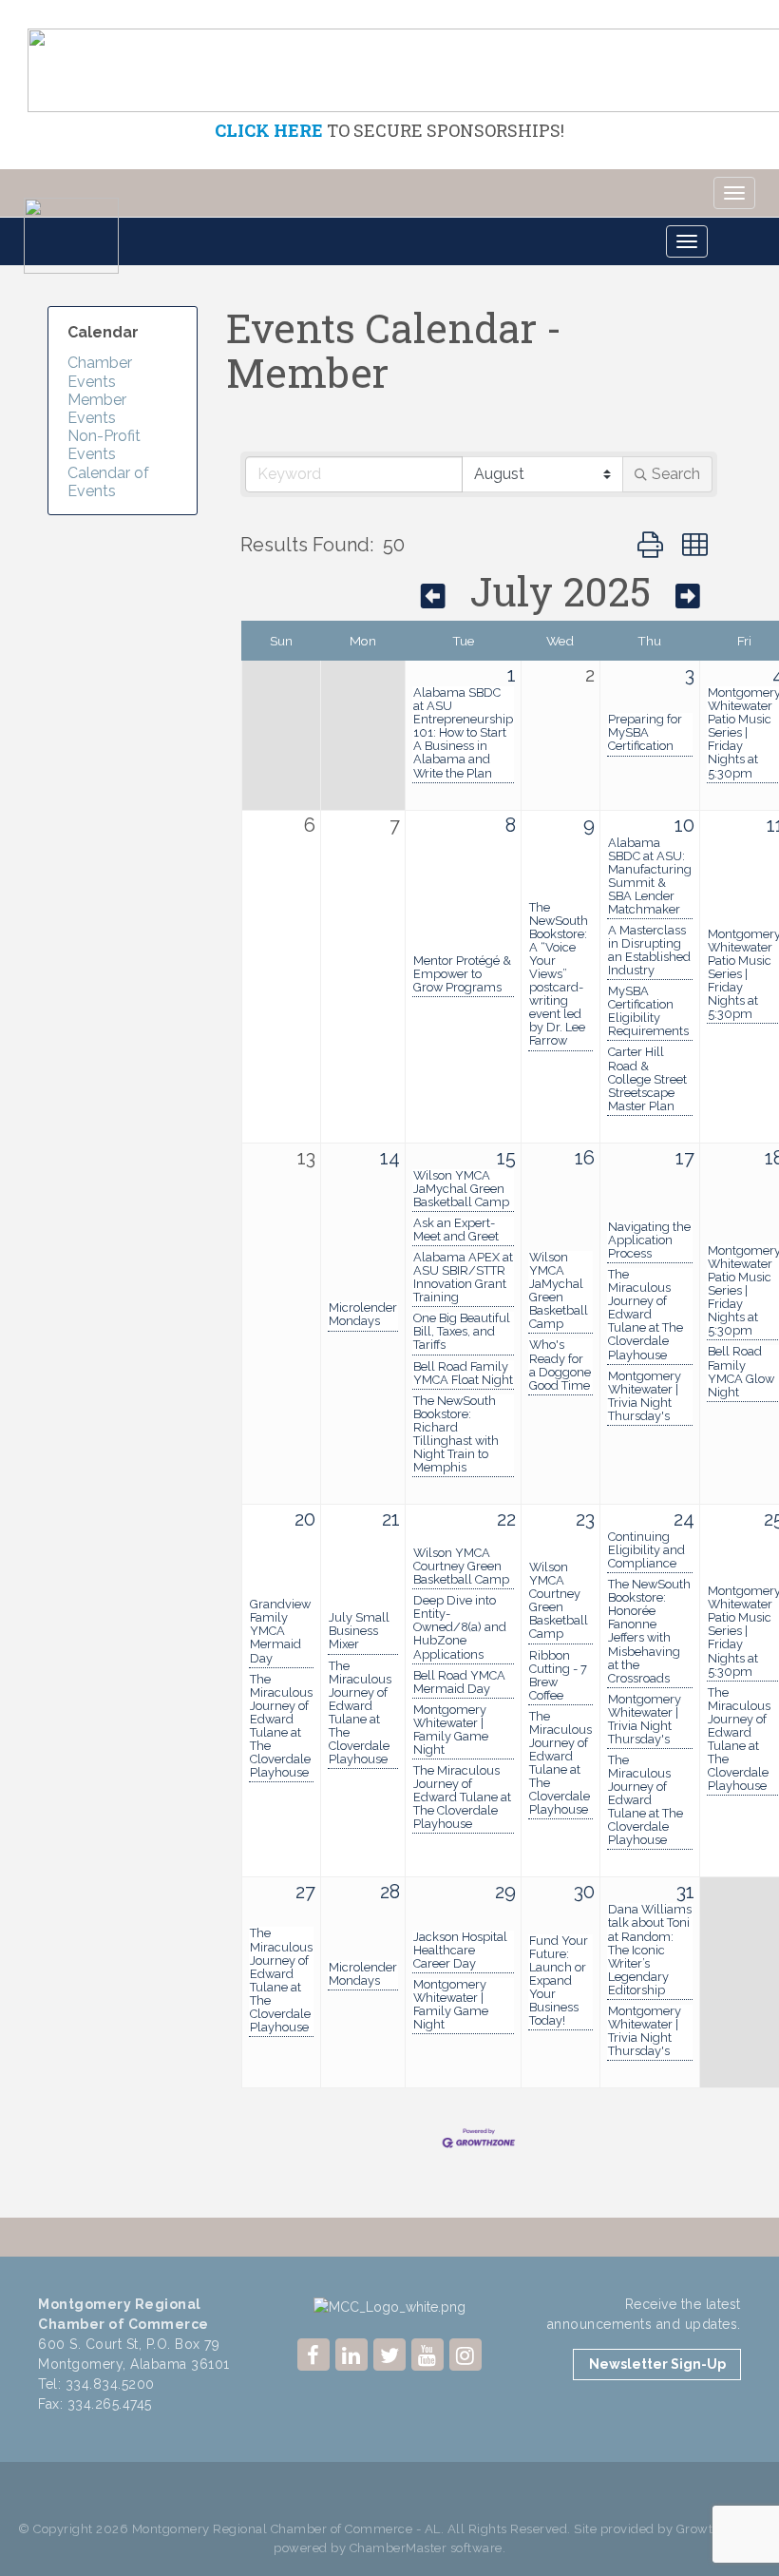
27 (305, 1892)
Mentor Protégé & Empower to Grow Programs (462, 974)
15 (506, 1158)
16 (585, 1158)
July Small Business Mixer (359, 1631)
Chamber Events (100, 372)
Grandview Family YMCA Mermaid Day (280, 1631)
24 (684, 1519)
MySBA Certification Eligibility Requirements (648, 1011)
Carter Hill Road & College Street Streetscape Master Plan (647, 1079)
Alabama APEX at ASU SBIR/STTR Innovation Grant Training (463, 1278)
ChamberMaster (399, 2548)
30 (584, 1892)
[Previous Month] (433, 596)
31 (685, 1892)
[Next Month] (688, 596)
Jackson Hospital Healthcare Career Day (460, 1951)
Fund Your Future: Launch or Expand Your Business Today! (559, 1981)
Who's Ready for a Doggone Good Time (560, 1365)
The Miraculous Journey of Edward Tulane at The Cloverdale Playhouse (646, 1315)
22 (506, 1519)
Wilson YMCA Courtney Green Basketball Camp (461, 1567)
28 (390, 1892)
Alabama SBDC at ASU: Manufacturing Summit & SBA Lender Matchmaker (650, 876)
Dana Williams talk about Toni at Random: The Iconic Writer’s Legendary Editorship (650, 1950)
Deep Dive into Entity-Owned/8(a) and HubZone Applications (460, 1627)
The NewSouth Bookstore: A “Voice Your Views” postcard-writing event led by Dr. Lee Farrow (559, 975)
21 (391, 1519)
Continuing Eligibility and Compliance (646, 1550)
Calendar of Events (108, 482)
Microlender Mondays (363, 1315)
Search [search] (676, 474)
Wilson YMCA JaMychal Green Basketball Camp (461, 1189)
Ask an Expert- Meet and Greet (456, 1230)
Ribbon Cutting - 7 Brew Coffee (558, 1676)
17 (685, 1158)
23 (585, 1519)
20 (305, 1519)
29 (505, 1892)
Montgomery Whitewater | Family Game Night (451, 1730)
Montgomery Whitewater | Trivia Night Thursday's (645, 1396)
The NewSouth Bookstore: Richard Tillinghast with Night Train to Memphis (456, 1434)
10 (684, 825)
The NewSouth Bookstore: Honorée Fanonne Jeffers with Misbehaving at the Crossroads (649, 1631)
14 (390, 1158)
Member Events (97, 409)
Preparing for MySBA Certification (645, 733)
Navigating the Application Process (649, 1240)
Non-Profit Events (104, 445)
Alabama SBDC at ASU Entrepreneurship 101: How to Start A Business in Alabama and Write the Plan (463, 733)
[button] (650, 545)
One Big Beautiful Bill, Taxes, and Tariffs (462, 1332)
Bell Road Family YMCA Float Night (463, 1374)
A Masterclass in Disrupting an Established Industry (649, 951)
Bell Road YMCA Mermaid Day (459, 1682)
